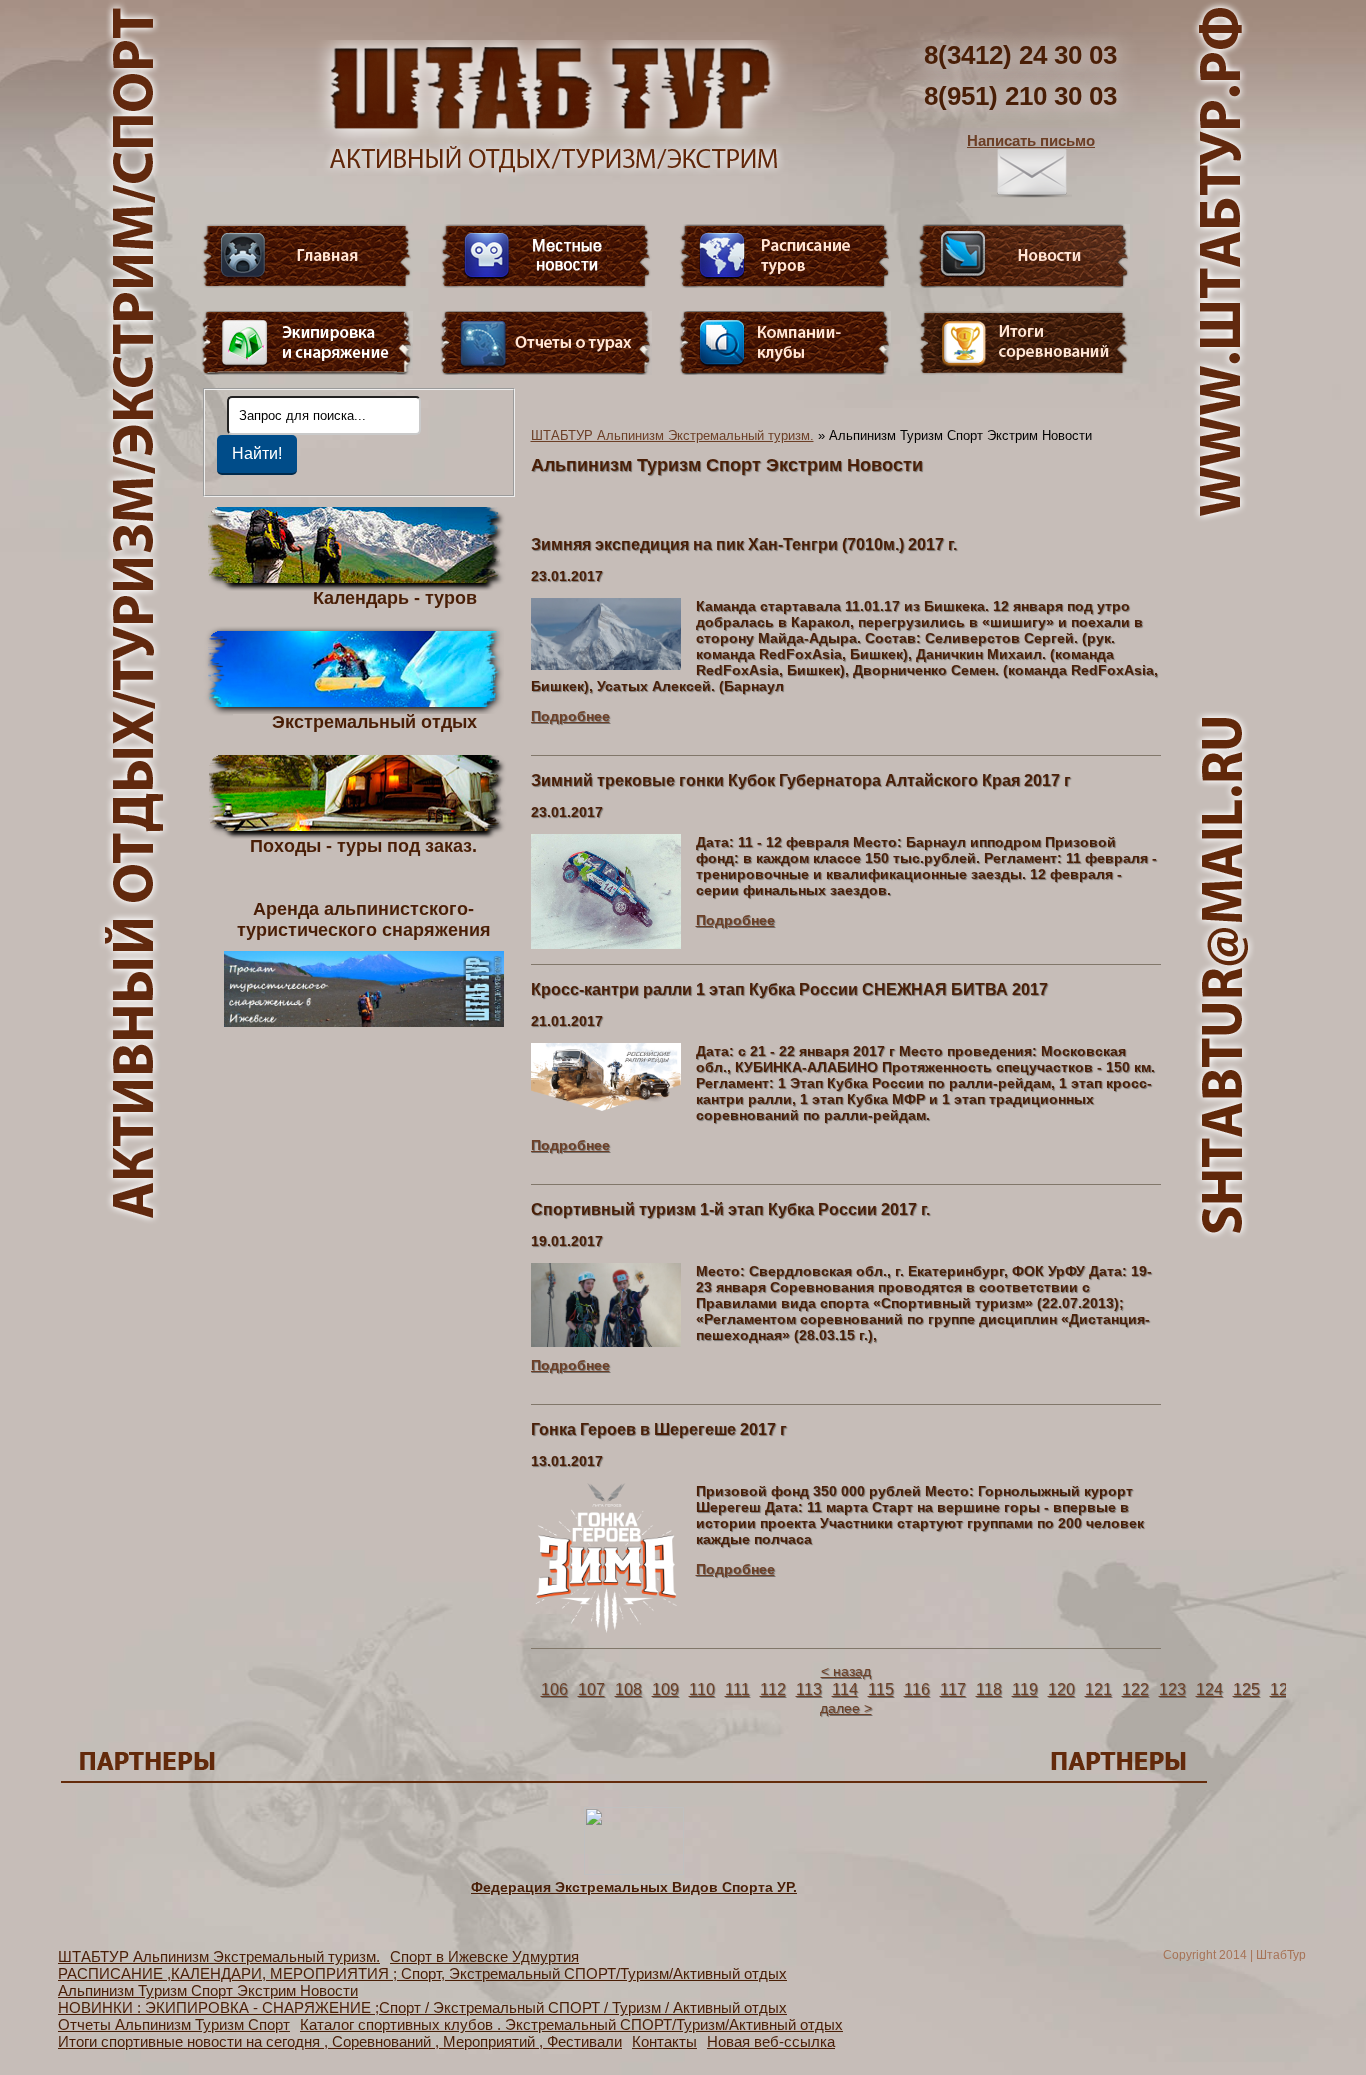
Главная (307, 256)
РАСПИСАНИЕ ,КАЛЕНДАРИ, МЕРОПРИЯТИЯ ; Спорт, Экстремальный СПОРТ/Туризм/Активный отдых (422, 1973)
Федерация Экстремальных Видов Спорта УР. (634, 1887)
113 (809, 1689)
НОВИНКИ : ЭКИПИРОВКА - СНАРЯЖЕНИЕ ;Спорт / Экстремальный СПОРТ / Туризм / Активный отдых (422, 2007)
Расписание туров (785, 256)
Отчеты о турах (546, 343)
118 (989, 1689)
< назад (846, 1671)
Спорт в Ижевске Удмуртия (484, 1956)
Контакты (664, 2041)
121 (1098, 1689)
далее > (846, 1708)
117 (953, 1689)
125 (1246, 1689)
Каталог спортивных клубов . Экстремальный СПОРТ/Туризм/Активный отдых (571, 2024)
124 (1209, 1689)
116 (917, 1689)
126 (1283, 1689)
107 (591, 1689)
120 (1061, 1689)
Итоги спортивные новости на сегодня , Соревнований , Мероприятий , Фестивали (340, 2041)
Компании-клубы (785, 343)
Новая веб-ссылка (771, 2041)
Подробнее (570, 716)
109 (665, 1689)
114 (845, 1689)
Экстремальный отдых (374, 721)
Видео (546, 256)
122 (1135, 1689)
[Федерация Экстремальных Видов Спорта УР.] (634, 1870)
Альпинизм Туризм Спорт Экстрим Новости (208, 1990)
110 (702, 1689)
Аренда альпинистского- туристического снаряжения (364, 919)
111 (737, 1689)
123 (1172, 1689)
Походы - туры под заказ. (363, 845)
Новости (1024, 256)
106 (554, 1689)
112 (773, 1689)
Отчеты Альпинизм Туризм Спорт (174, 2024)
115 (881, 1689)
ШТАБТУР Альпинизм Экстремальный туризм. (672, 435)
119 (1025, 1689)
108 (628, 1689)
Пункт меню (307, 343)
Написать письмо (1031, 140)
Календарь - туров (395, 597)
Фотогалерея (1024, 343)
